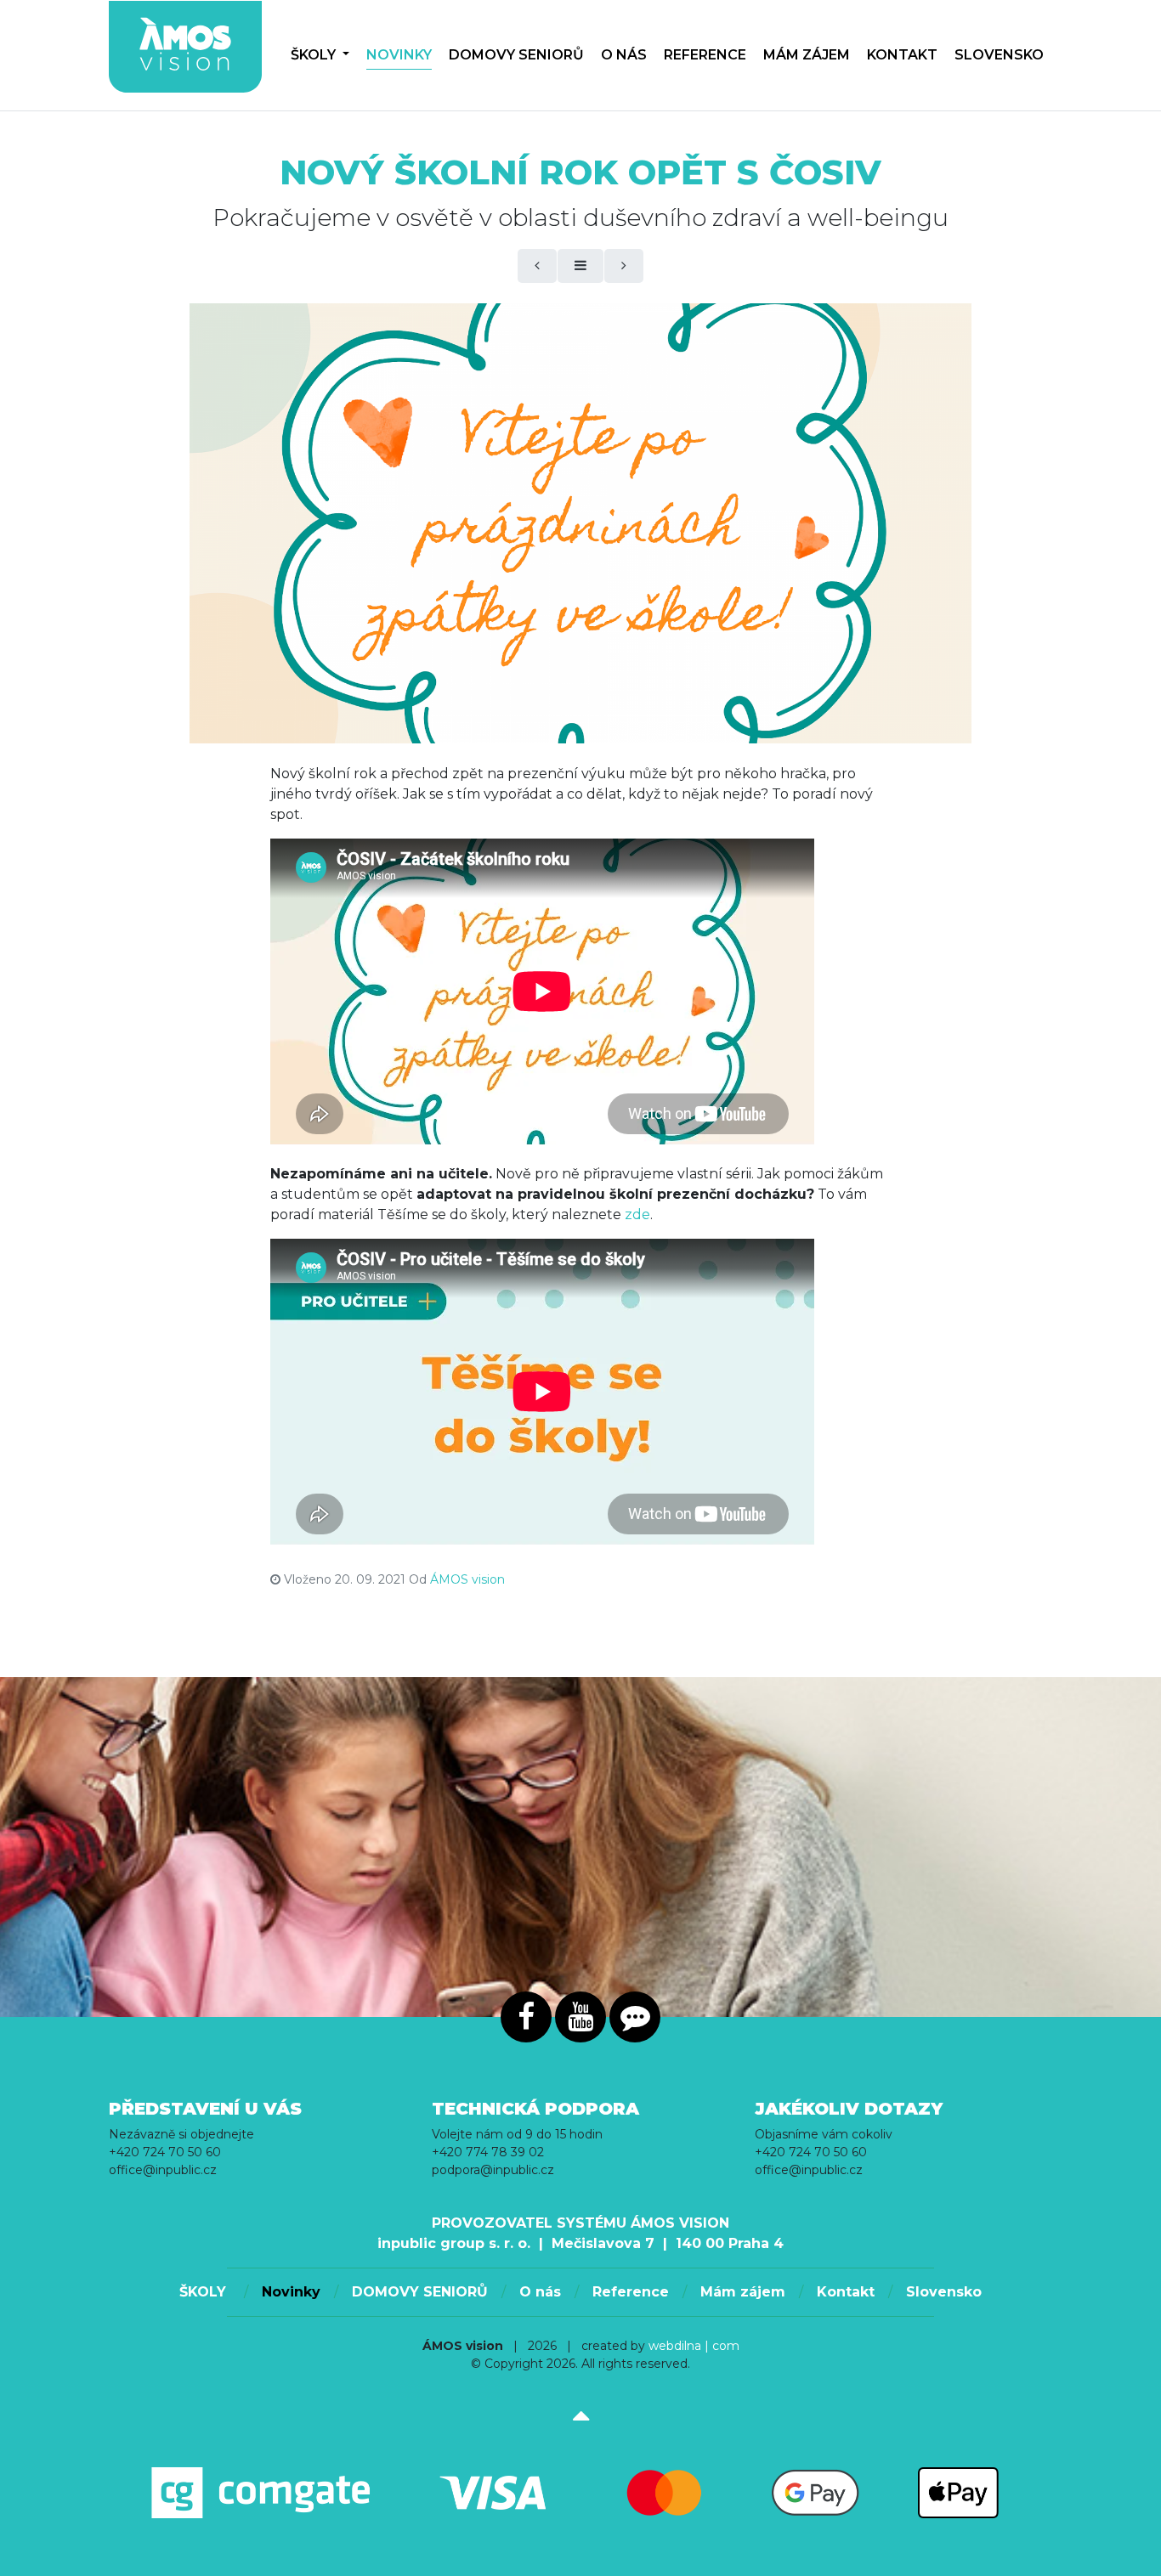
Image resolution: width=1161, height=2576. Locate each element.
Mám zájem (807, 55)
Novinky (399, 55)
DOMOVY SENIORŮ (516, 55)
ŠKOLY (315, 55)
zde (637, 1215)
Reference (705, 55)
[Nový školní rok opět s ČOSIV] (580, 523)
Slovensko (999, 55)
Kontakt (902, 55)
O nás (624, 55)
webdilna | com (694, 2346)
